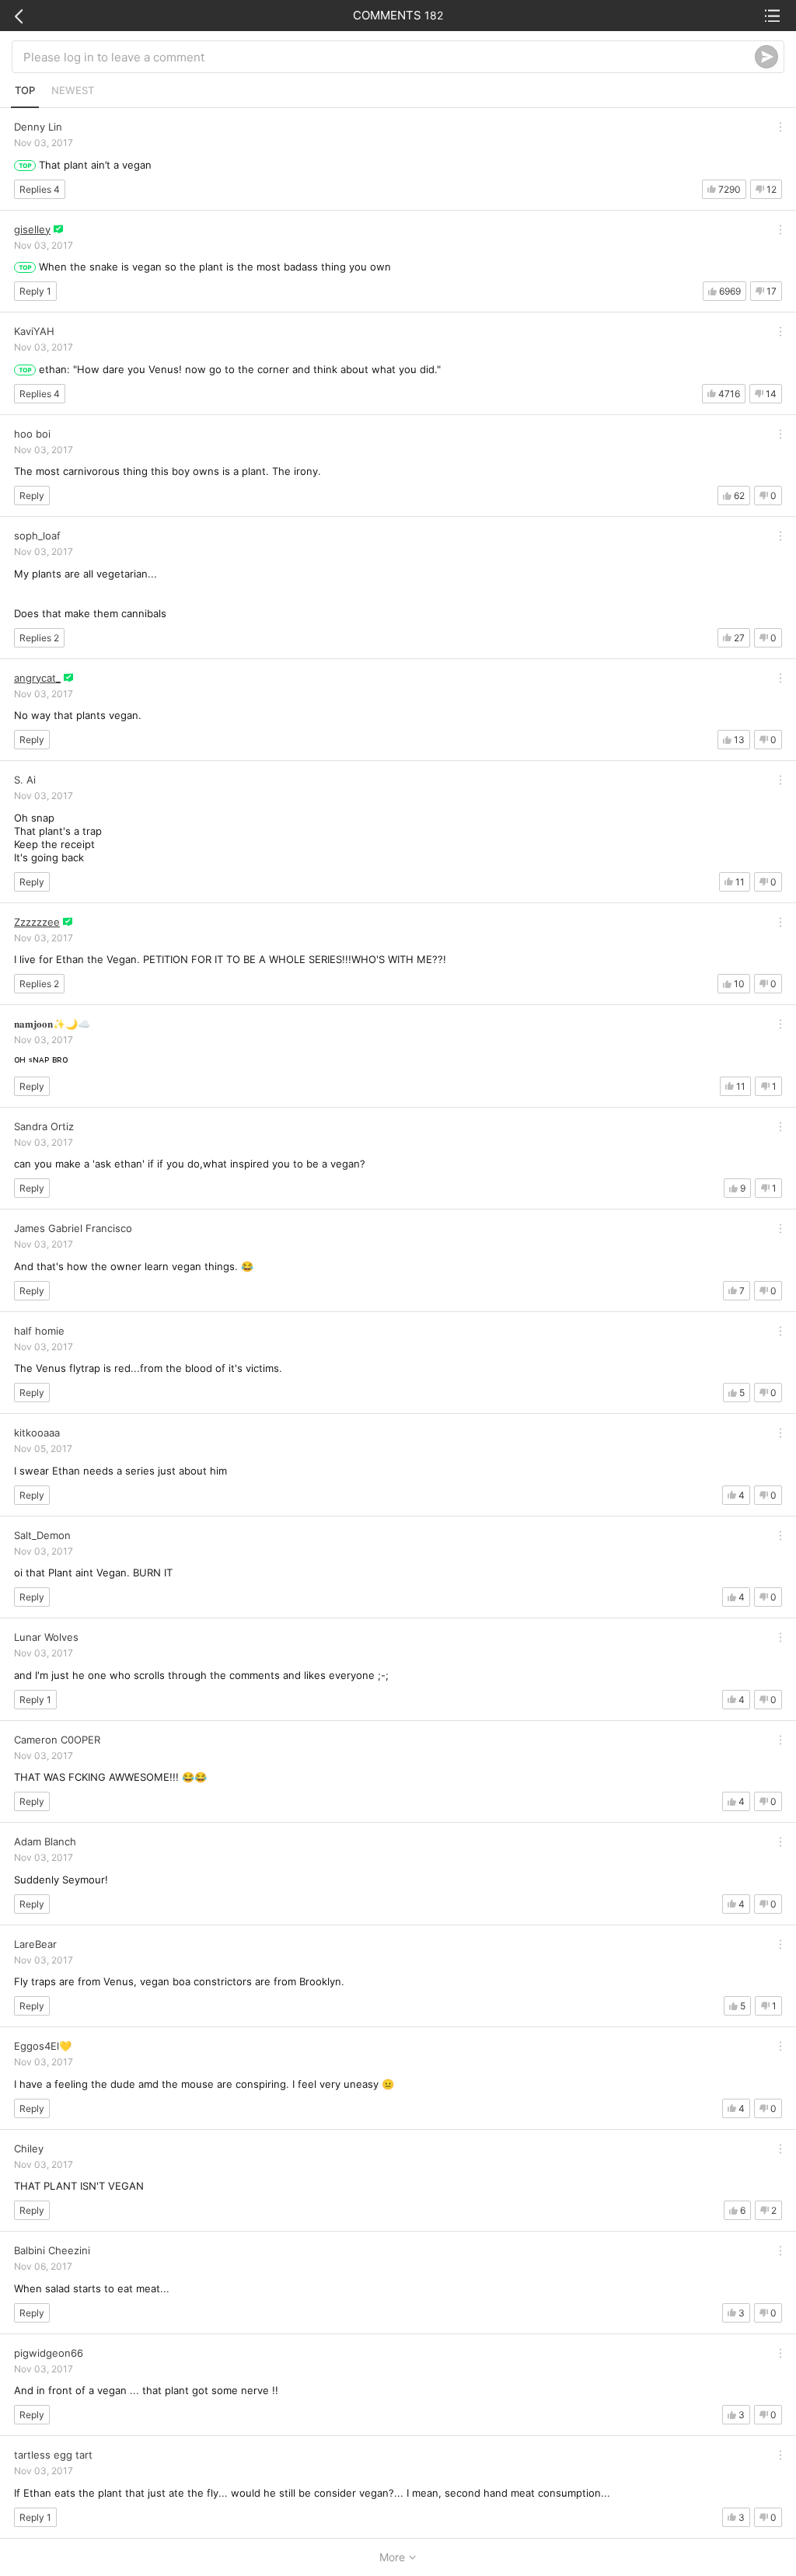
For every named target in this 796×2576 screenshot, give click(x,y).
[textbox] (389, 57)
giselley (32, 229)
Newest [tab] (73, 90)
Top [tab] (25, 90)
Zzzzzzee (37, 922)
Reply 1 (35, 291)
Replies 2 (39, 638)
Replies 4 (40, 189)
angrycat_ (37, 678)
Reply (32, 496)
